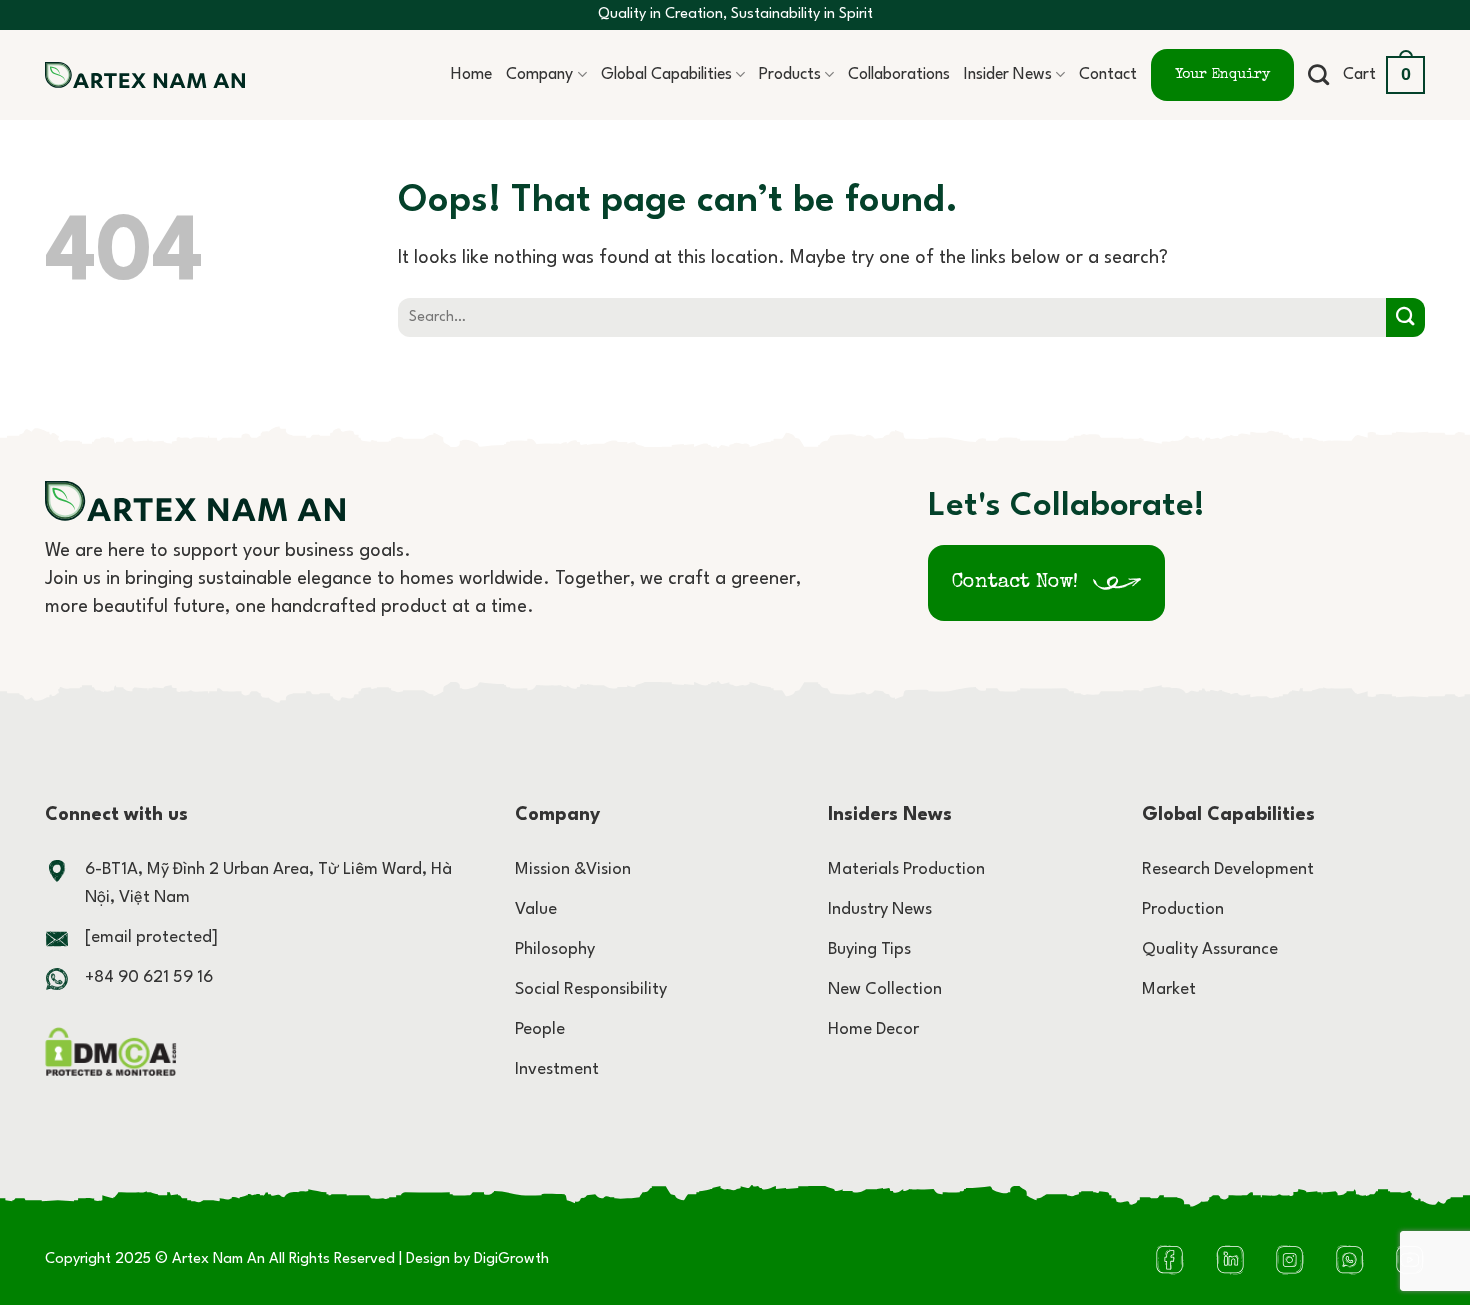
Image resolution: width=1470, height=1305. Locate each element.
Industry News (880, 909)
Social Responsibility (591, 989)
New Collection (885, 989)
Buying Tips (869, 949)
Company (539, 75)
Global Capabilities (666, 75)
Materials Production (906, 869)
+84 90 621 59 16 (149, 977)
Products (790, 75)
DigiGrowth (511, 1259)
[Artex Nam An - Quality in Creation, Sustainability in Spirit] (145, 75)
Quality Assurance (1210, 949)
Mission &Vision (573, 869)
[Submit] (1405, 317)
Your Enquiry (1222, 75)
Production (1183, 909)
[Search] (1318, 74)
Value (536, 909)
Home (471, 75)
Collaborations (899, 75)
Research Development (1228, 869)
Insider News (1008, 75)
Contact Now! (1015, 583)
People (540, 1029)
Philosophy (555, 949)
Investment (557, 1069)
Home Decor (873, 1029)
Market (1169, 989)
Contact (1108, 75)
